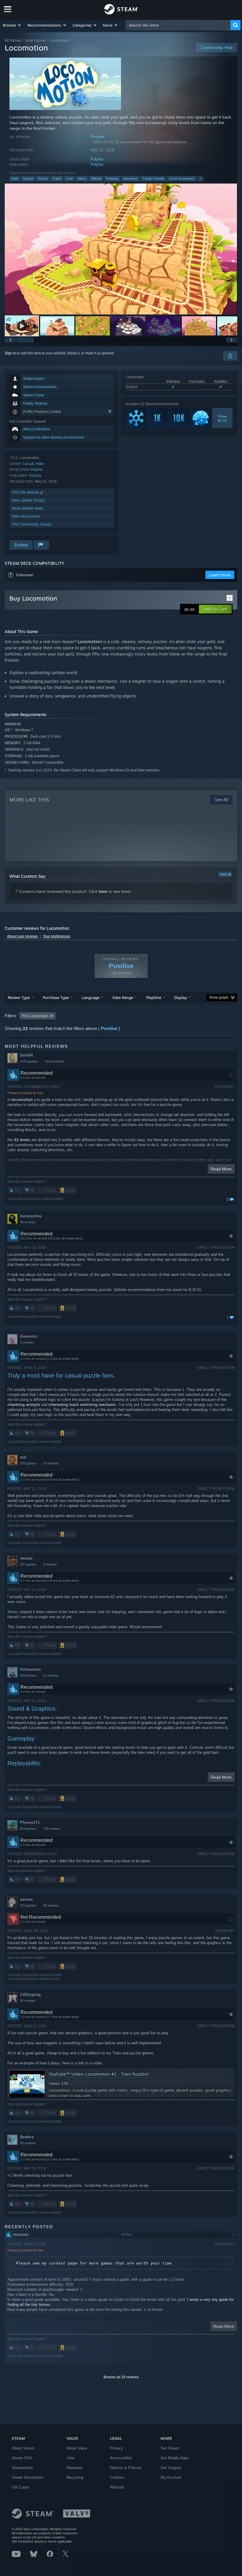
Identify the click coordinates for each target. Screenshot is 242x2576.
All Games (13, 40)
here (103, 891)
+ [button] (200, 179)
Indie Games (36, 40)
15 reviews (51, 1463)
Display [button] (180, 997)
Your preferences (57, 936)
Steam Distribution (28, 2477)
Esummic (29, 1336)
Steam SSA (22, 2458)
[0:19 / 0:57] (121, 249)
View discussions (26, 516)
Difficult (96, 179)
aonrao (26, 1899)
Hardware (74, 2468)
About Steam (23, 2448)
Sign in (10, 353)
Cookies (117, 2477)
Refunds (117, 2487)
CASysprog (30, 1995)
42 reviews (28, 2001)
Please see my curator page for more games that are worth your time (94, 2263)
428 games (28, 1675)
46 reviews (28, 1222)
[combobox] (178, 25)
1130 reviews (54, 1061)
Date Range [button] (123, 997)
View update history (28, 500)
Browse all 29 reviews (121, 2377)
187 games (28, 1564)
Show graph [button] (219, 997)
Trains (57, 179)
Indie (15, 179)
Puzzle (43, 179)
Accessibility (121, 2458)
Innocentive (31, 1216)
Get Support (171, 2468)
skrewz (26, 1558)
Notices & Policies (126, 2468)
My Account (171, 2477)
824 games (28, 1829)
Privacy (117, 2448)
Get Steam (170, 2448)
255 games (28, 1463)
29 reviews (51, 1905)
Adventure (130, 179)
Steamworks (22, 2468)
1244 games (29, 1061)
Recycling (75, 2477)
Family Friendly (153, 179)
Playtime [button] (154, 997)
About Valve (77, 2448)
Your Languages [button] (35, 1016)
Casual (28, 179)
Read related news (27, 508)
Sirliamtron (30, 1669)
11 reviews (51, 1675)
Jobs (71, 2458)
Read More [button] (221, 1169)
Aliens (82, 179)
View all (225, 874)
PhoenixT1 (30, 1822)
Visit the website (26, 492)
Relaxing (112, 179)
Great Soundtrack (182, 179)
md (23, 1457)
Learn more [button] (220, 575)
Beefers (27, 2137)
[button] (12, 25)
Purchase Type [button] (56, 997)
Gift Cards (21, 2487)
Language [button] (91, 997)
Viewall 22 (222, 418)
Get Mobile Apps (175, 2458)
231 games (28, 1905)
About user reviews (22, 936)
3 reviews (27, 1342)
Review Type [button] (19, 997)
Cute (70, 179)
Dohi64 (26, 1055)
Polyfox (97, 159)
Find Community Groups (32, 524)
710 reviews (52, 1829)
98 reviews (28, 2143)
